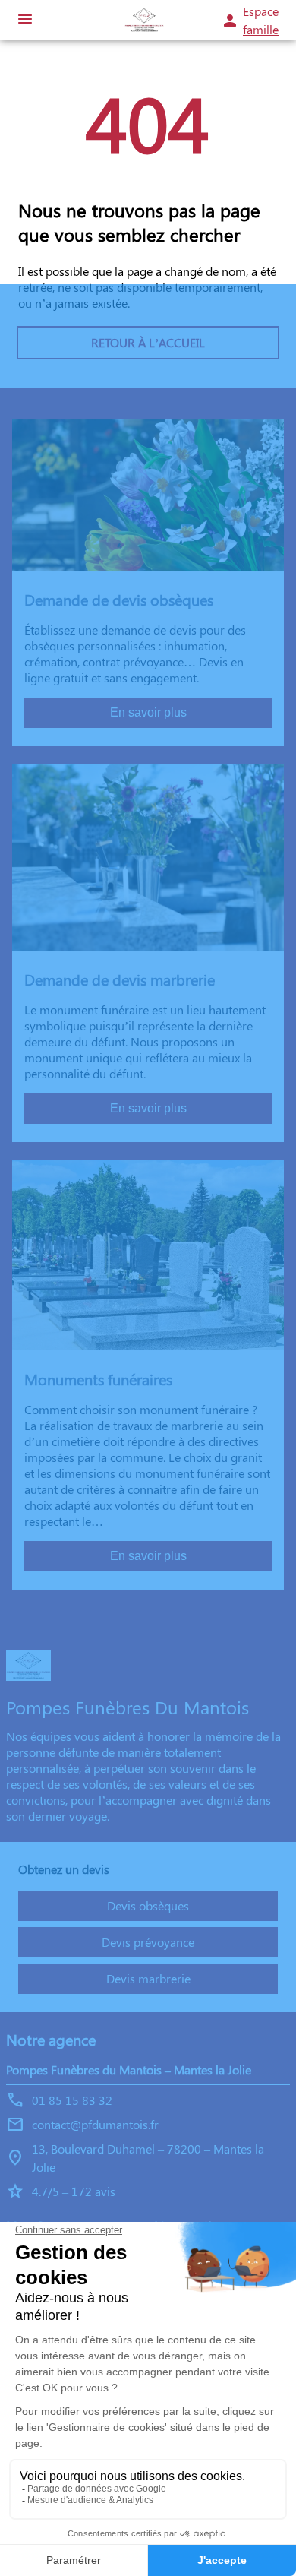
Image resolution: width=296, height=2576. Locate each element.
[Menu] (25, 20)
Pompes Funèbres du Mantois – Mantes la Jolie (129, 2070)
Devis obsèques (148, 1905)
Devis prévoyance (148, 1942)
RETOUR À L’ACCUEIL (148, 342)
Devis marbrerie (148, 1978)
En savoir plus (148, 712)
